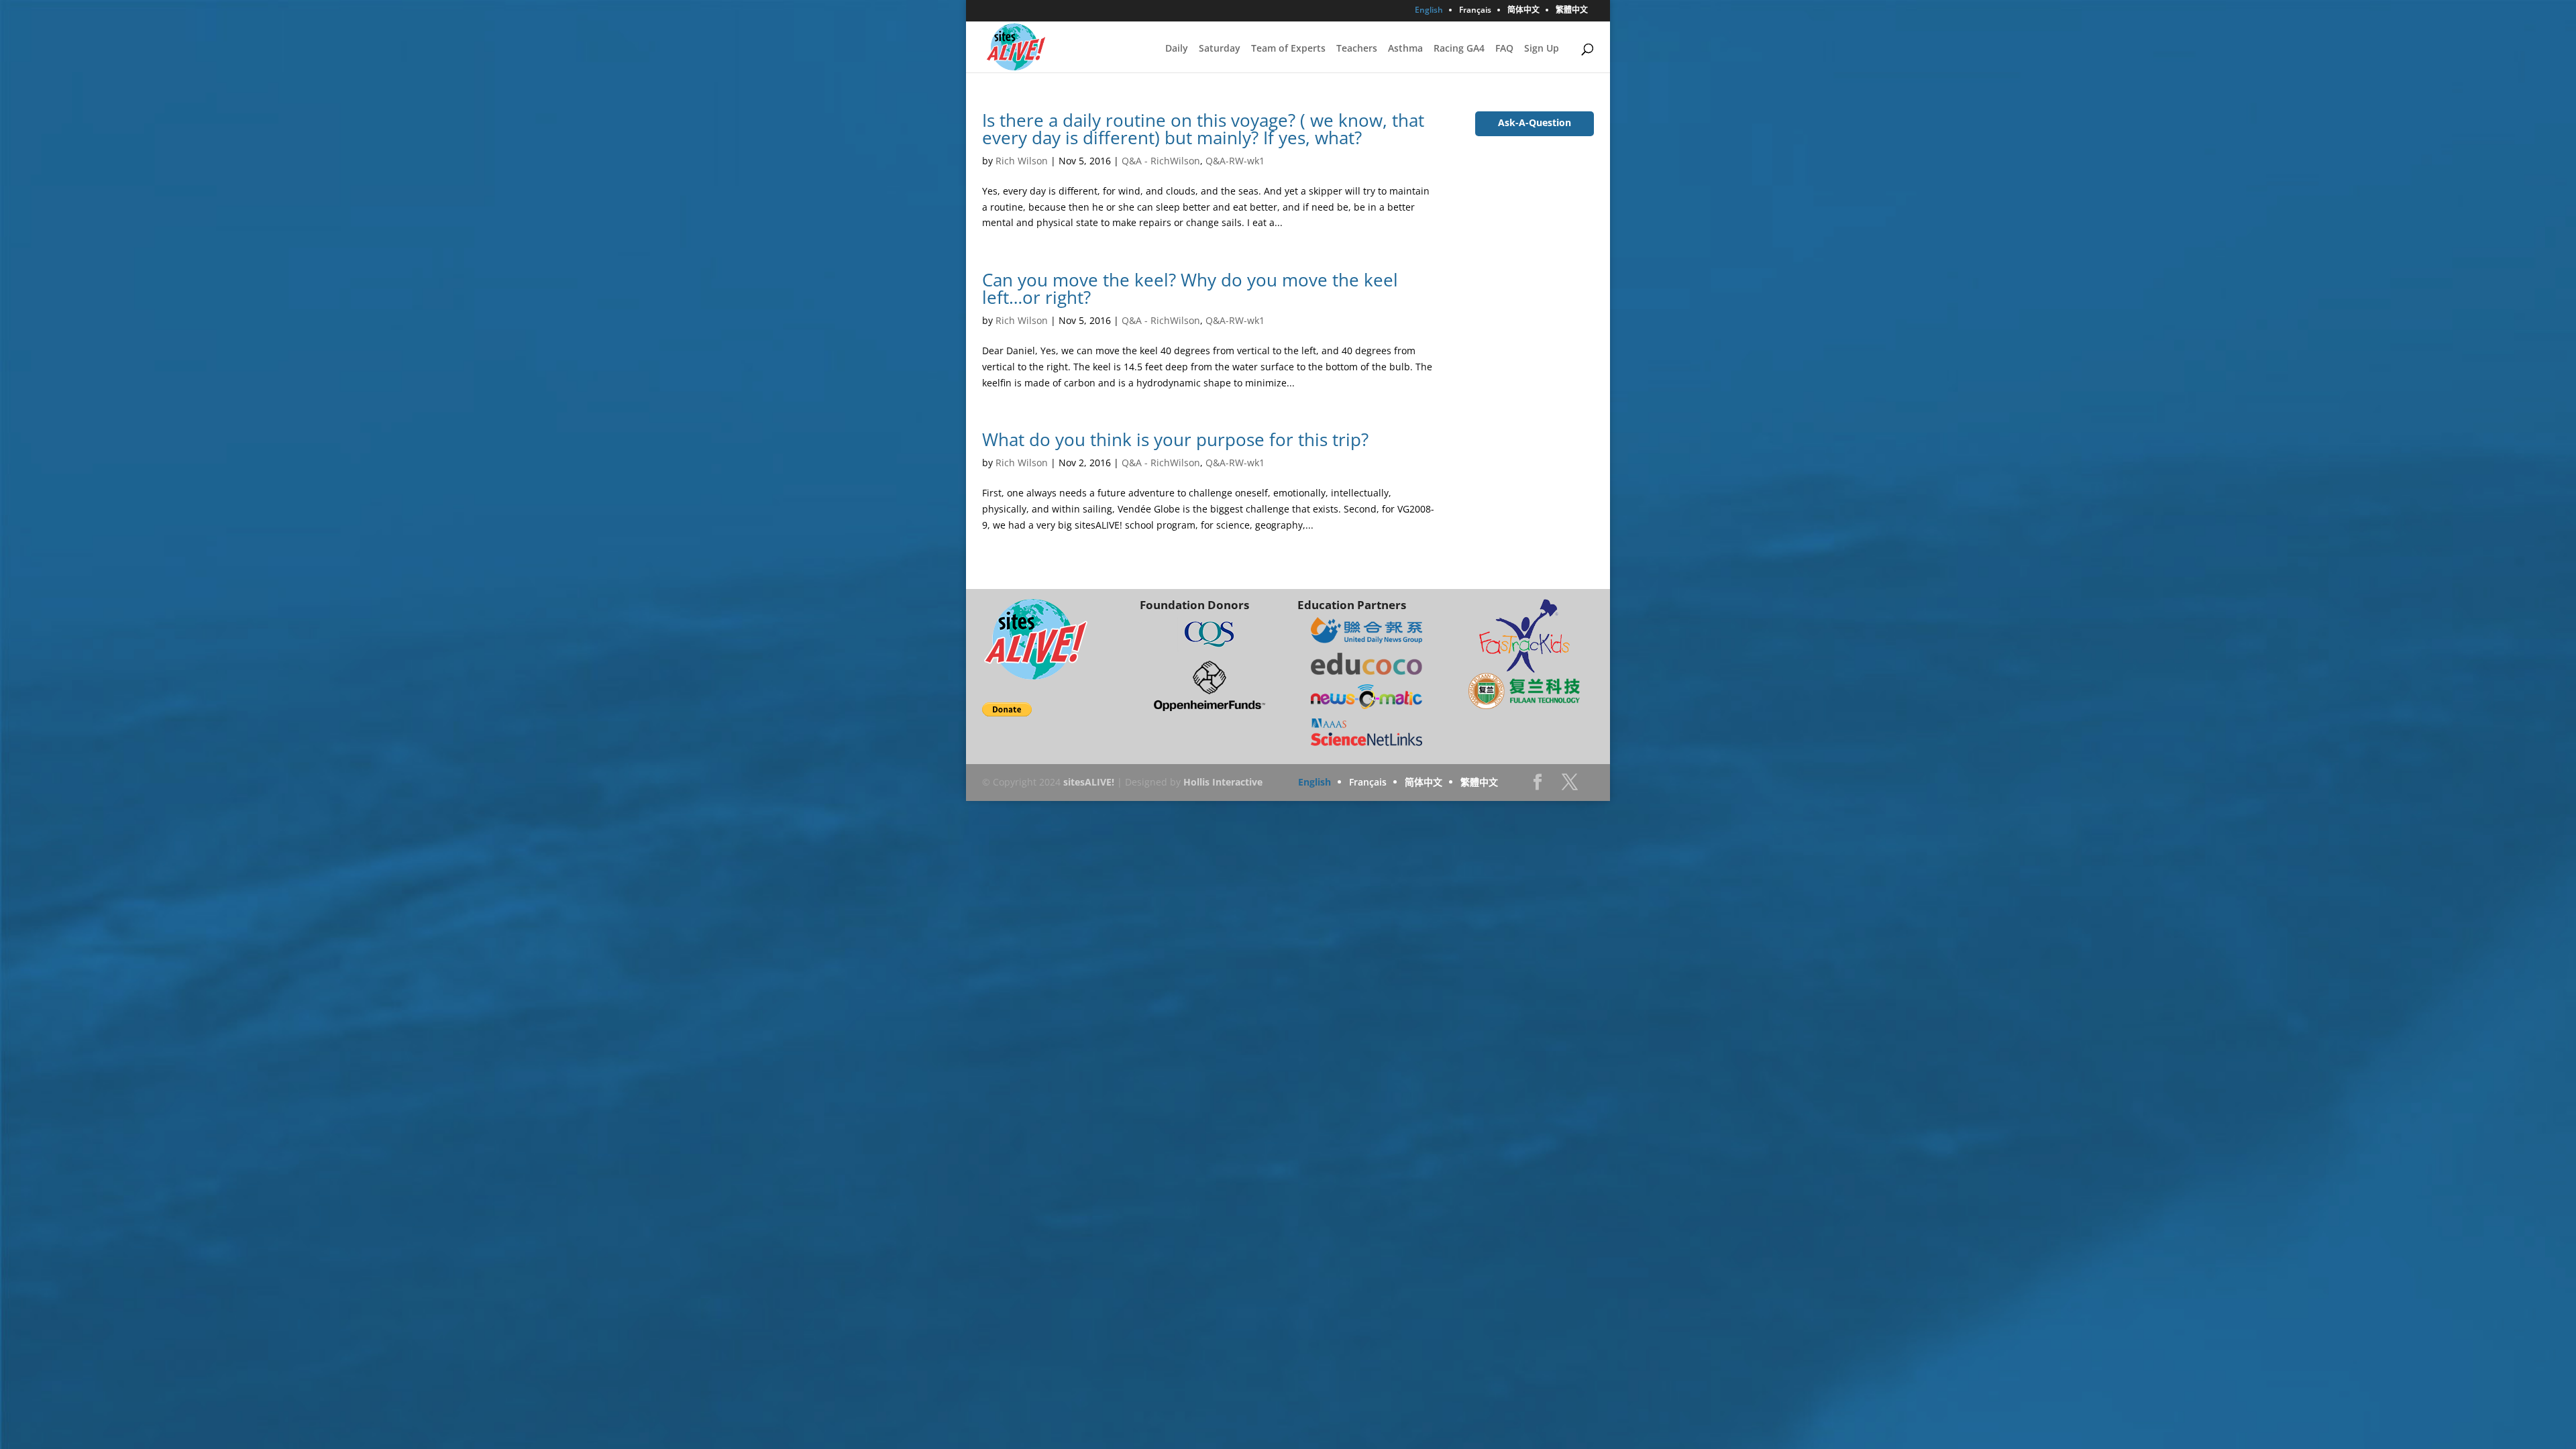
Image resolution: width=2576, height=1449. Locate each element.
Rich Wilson (1022, 161)
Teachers (1357, 49)
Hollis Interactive (1223, 782)
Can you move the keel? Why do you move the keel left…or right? (1190, 288)
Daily (1177, 49)
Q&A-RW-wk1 (1235, 161)
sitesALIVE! (1089, 782)
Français (1475, 11)
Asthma (1405, 49)
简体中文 (1523, 11)
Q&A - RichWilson (1161, 161)
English (1429, 11)
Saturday (1220, 49)
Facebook (1538, 786)
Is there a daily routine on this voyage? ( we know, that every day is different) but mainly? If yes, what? (1203, 129)
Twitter (1570, 786)
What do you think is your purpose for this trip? (1175, 439)
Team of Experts (1288, 49)
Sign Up (1542, 49)
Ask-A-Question (1535, 122)
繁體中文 (1572, 11)
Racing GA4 (1459, 49)
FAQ (1504, 49)
